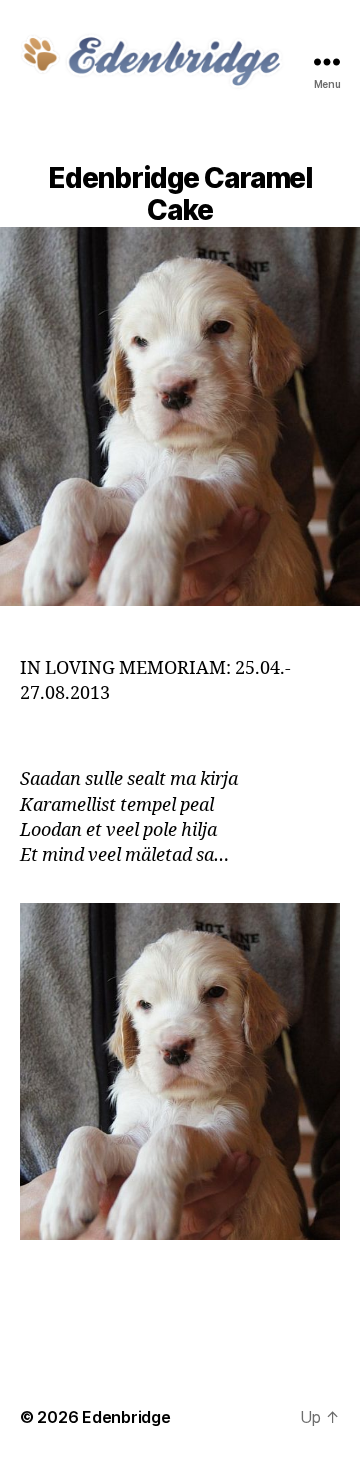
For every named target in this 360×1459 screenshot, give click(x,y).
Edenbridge (126, 1417)
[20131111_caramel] (180, 1071)
